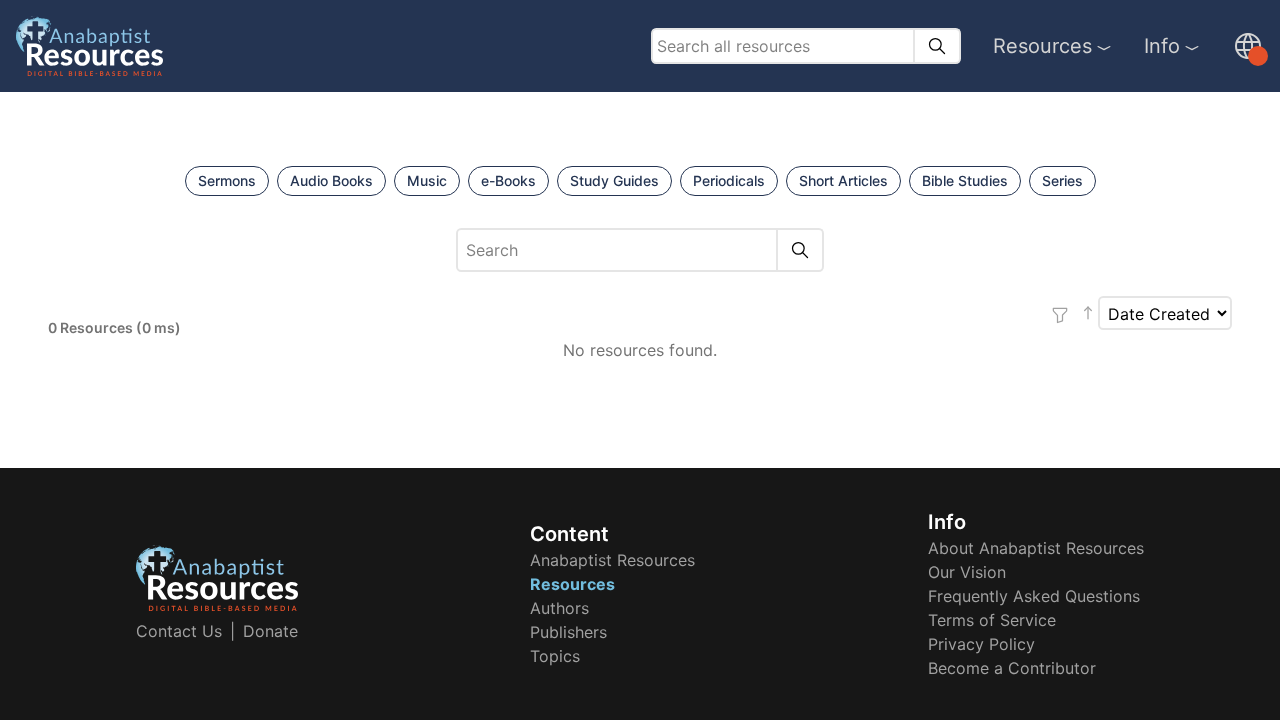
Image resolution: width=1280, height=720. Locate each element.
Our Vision (967, 572)
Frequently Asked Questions (1034, 596)
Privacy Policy (981, 644)
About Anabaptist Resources (1036, 548)
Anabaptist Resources (612, 560)
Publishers (568, 632)
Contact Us (179, 631)
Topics (555, 656)
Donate (270, 631)
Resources (1042, 46)
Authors (559, 608)
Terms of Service (992, 620)
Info (1162, 46)
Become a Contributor (1012, 668)
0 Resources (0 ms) (114, 327)
